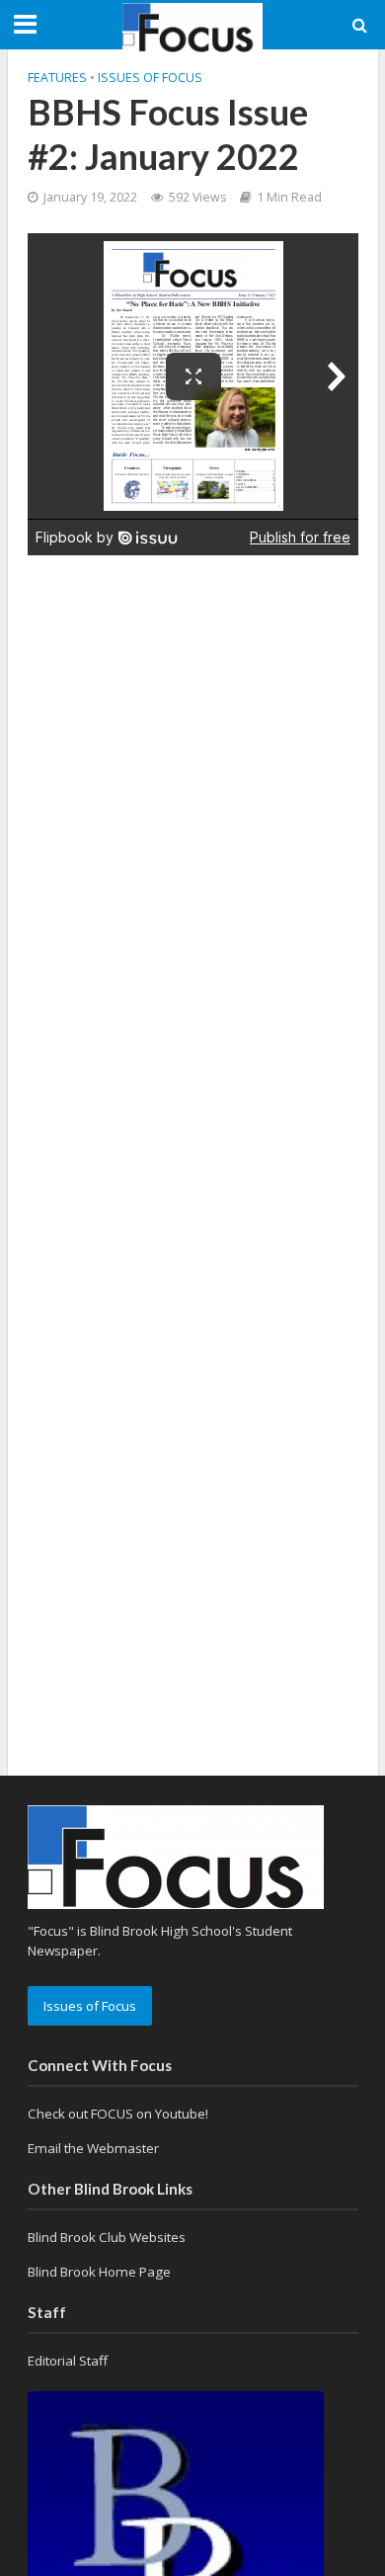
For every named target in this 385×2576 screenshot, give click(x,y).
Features (57, 78)
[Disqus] (193, 822)
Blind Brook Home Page (99, 2272)
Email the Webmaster (93, 2148)
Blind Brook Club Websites (107, 2237)
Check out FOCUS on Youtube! (118, 2114)
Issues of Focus (150, 78)
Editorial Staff (68, 2361)
